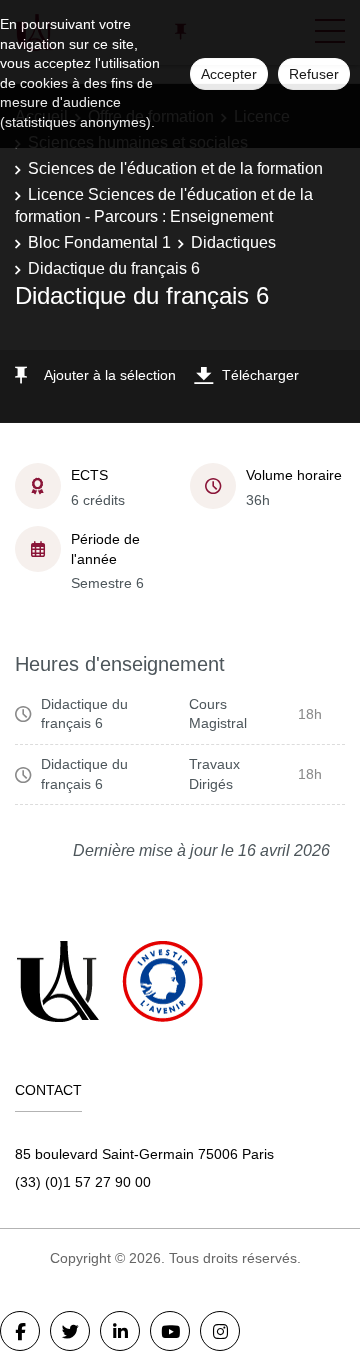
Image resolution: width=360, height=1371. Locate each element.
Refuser (314, 74)
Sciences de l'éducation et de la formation (175, 168)
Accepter (229, 74)
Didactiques (233, 242)
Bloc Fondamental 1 (99, 242)
